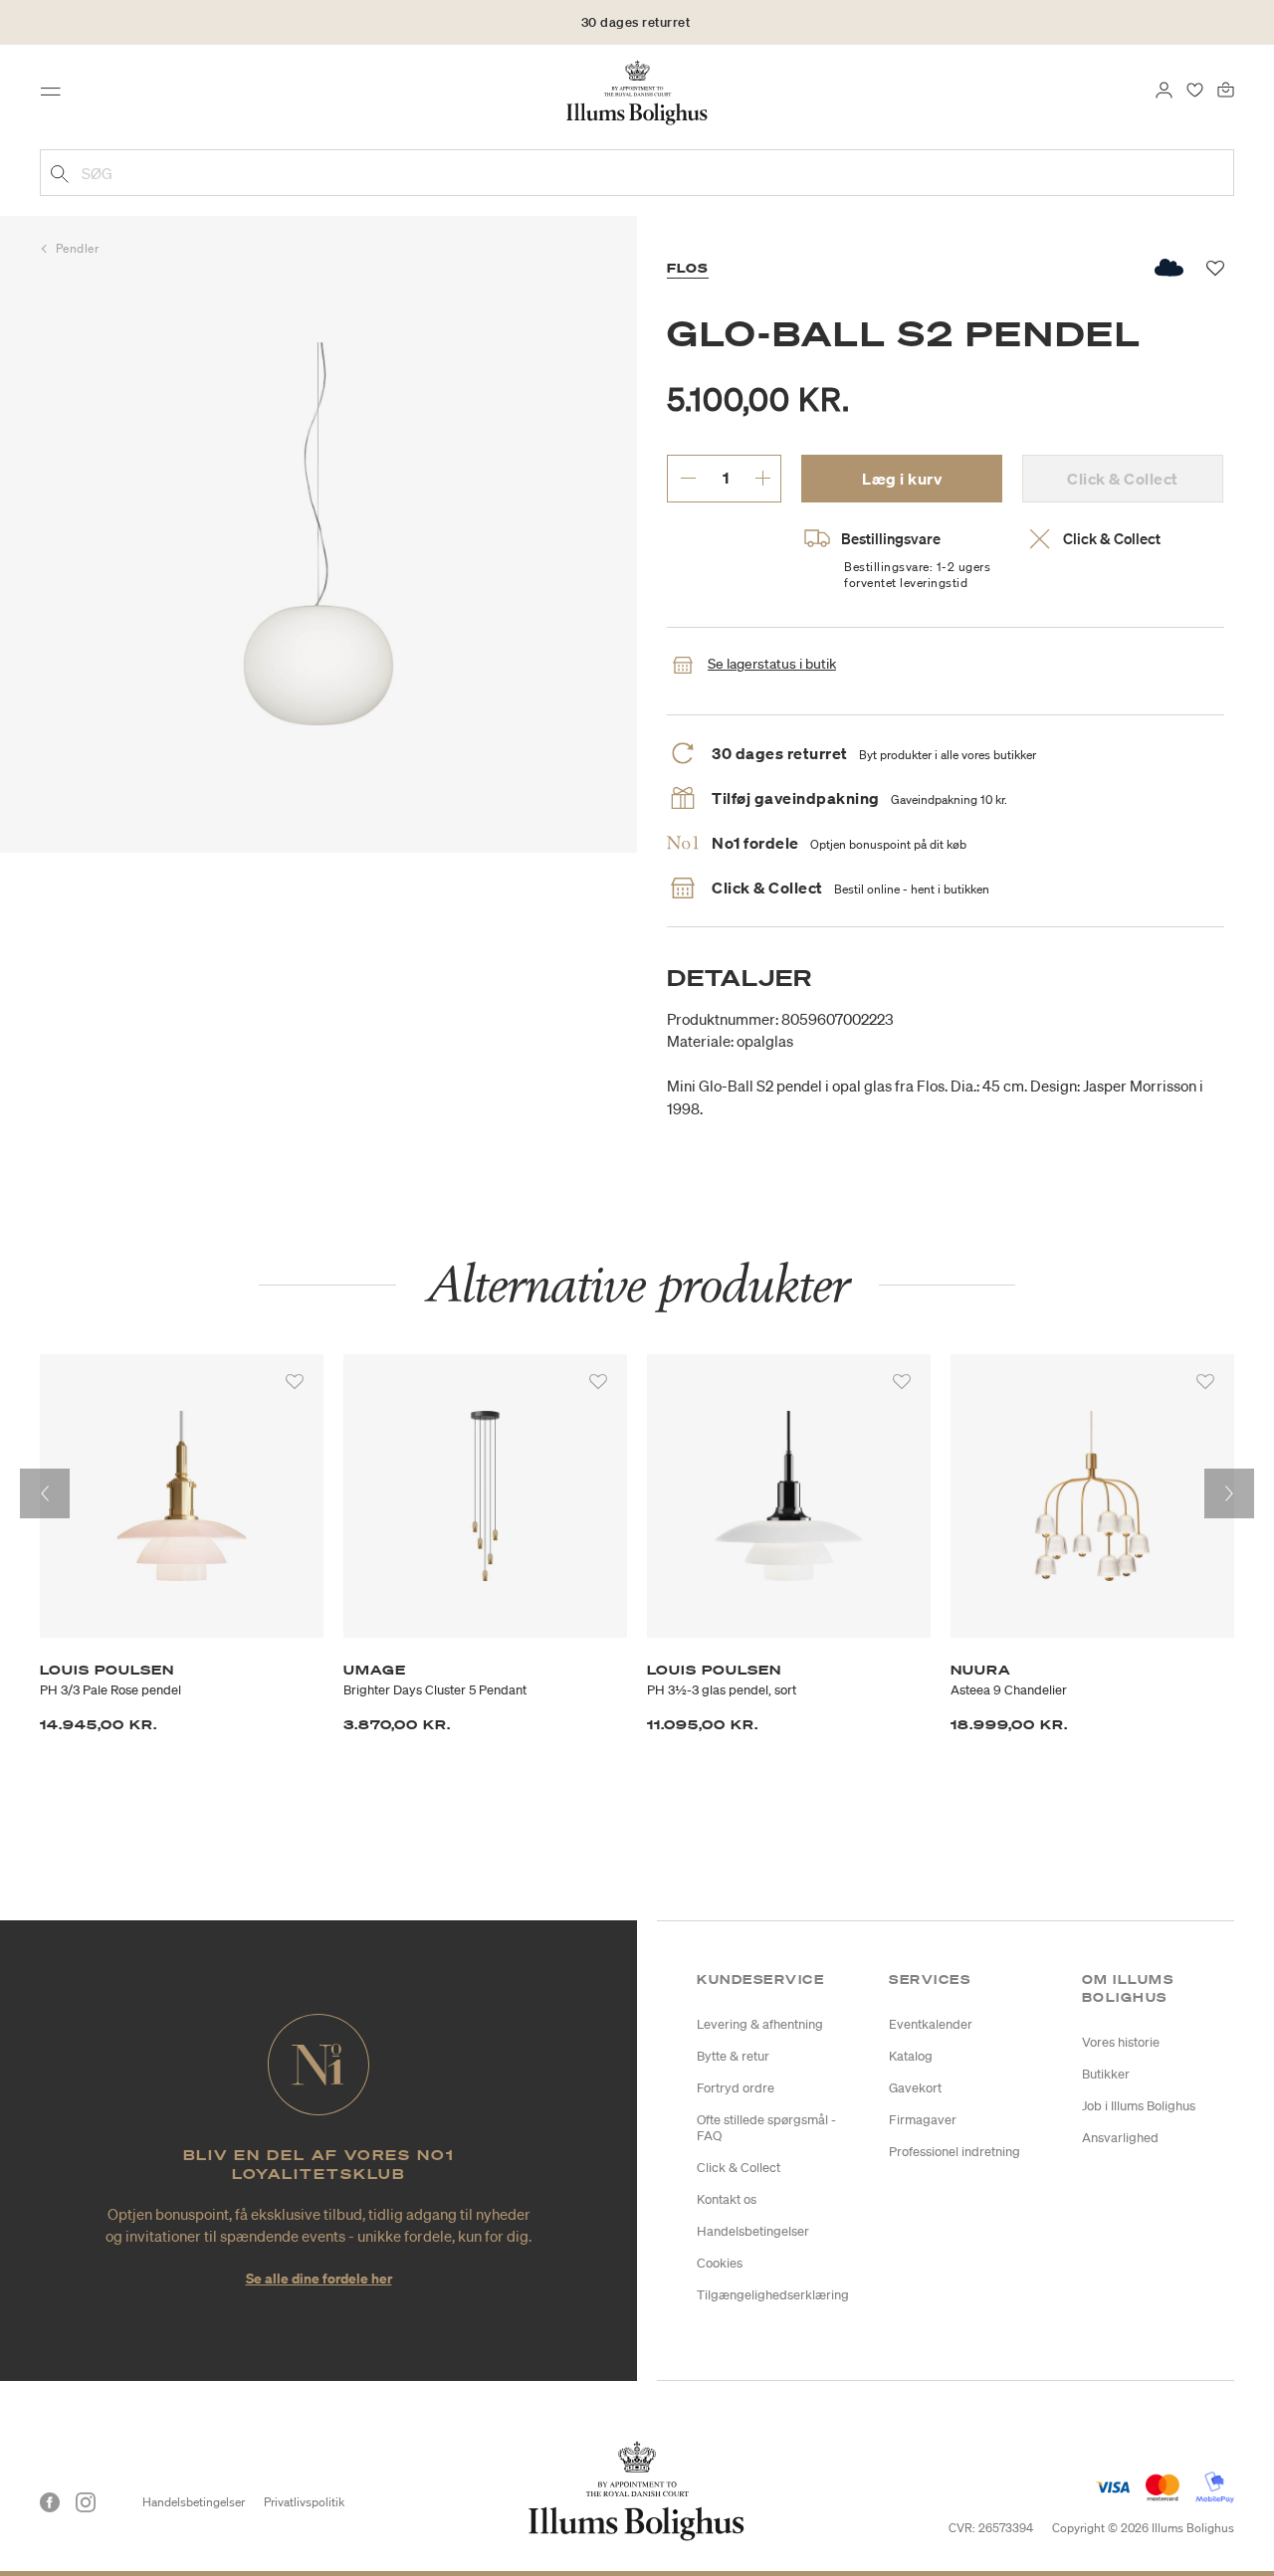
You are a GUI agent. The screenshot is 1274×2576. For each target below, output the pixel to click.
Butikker (1106, 2074)
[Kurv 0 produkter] (1226, 88)
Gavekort (915, 2088)
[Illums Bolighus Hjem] (637, 91)
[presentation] (45, 1493)
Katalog (911, 2056)
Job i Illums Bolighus (1139, 2106)
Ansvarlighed (1120, 2138)
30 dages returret (636, 22)
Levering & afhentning (760, 2024)
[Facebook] (50, 2502)
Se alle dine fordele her (319, 2278)
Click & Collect (739, 2168)
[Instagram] (86, 2502)
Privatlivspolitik (304, 2502)
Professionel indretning (955, 2152)
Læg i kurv (902, 479)
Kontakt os (727, 2199)
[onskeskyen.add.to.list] (1170, 268)
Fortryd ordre (736, 2088)
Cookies (720, 2263)
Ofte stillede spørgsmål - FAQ (766, 2128)
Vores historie (1121, 2042)
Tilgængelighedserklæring (773, 2295)
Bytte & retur (733, 2056)
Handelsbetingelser (753, 2231)
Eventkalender (931, 2024)
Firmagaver (923, 2120)
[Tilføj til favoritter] (295, 1382)
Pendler (78, 248)
